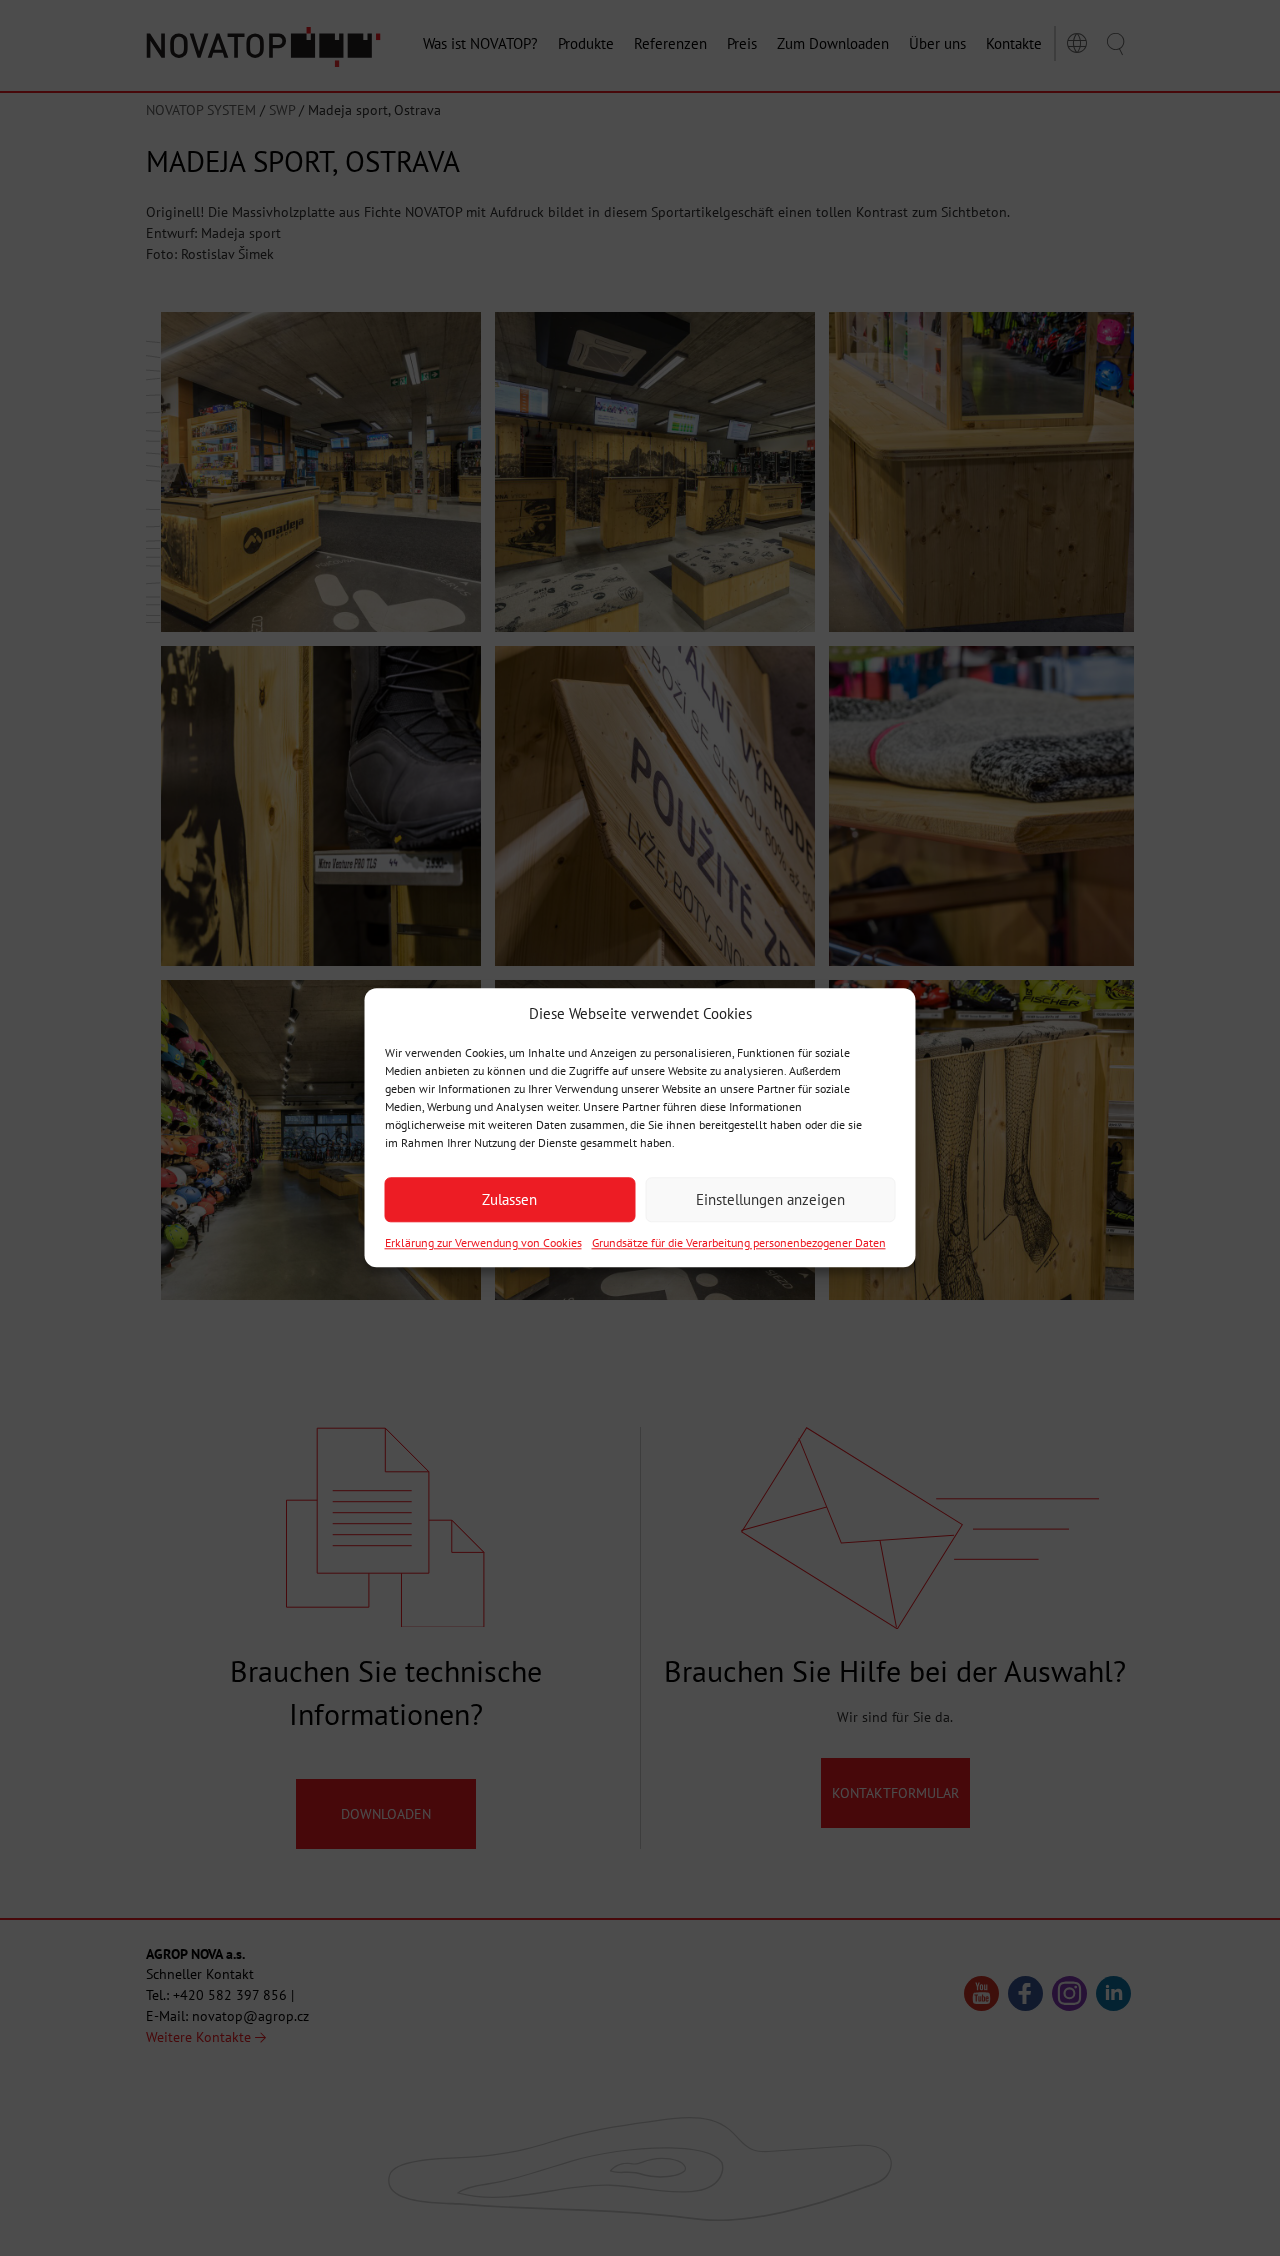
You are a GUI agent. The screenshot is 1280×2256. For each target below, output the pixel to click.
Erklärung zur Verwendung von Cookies (483, 1243)
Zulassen (509, 1199)
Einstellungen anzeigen (770, 1199)
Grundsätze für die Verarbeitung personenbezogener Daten (739, 1243)
